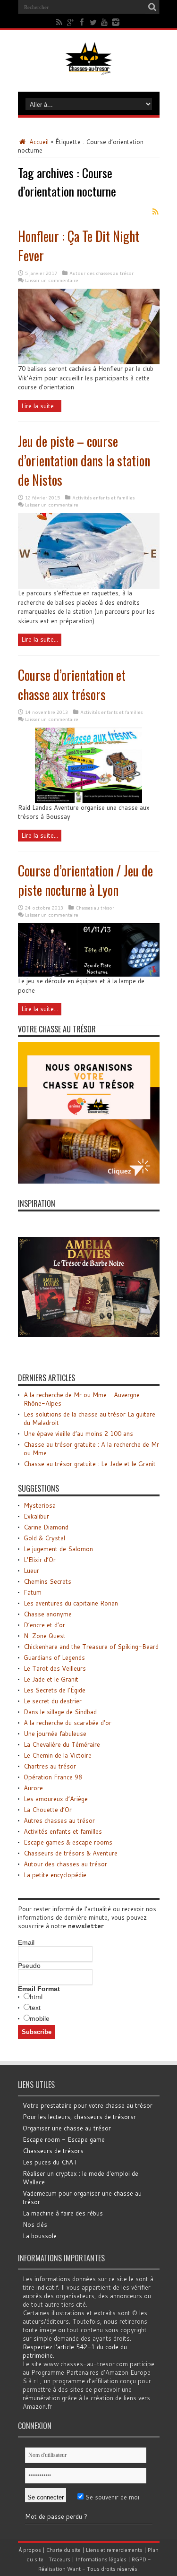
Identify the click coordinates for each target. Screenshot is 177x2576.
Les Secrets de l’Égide (55, 1690)
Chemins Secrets (47, 1581)
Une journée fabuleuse (55, 1734)
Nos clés (35, 2224)
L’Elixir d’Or (40, 1560)
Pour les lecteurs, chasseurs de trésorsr (79, 2117)
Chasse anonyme (48, 1614)
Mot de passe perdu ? (56, 2516)
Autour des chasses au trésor (101, 273)
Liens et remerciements (114, 2550)
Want (74, 2569)
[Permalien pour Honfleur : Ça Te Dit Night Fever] (89, 362)
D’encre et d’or (44, 1625)
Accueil (38, 142)
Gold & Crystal (44, 1538)
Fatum (33, 1592)
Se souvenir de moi (111, 2497)
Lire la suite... (40, 406)
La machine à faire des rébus (63, 2213)
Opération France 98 (53, 1777)
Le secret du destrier (53, 1701)
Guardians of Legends (54, 1657)
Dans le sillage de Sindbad (60, 1712)
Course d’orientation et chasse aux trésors (72, 685)
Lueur (31, 1571)
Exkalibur (36, 1516)
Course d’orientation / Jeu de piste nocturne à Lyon (85, 880)
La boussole (40, 2236)
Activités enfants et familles (103, 498)
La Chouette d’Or (48, 1810)
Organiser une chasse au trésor (67, 2128)
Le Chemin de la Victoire (58, 1755)
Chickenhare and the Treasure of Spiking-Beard (91, 1647)
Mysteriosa (40, 1505)
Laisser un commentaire (52, 280)
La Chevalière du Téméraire (62, 1744)
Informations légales (101, 2559)
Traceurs (59, 2559)
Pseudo (29, 1966)
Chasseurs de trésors (53, 2151)
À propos (30, 2550)
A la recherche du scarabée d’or (67, 1723)
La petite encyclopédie (55, 1875)
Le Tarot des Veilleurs (55, 1668)
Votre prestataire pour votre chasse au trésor (88, 2105)
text (35, 2008)
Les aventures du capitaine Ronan (71, 1603)
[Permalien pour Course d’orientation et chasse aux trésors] (88, 801)
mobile (40, 2018)
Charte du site (63, 2550)
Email (26, 1942)
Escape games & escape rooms (68, 1842)
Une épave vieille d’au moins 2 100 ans (78, 1434)
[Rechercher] (152, 7)
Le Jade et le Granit (51, 1679)
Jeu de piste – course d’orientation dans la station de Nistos (84, 460)
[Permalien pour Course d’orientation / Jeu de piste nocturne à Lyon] (89, 974)
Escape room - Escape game (64, 2139)
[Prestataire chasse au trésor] (89, 1181)
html (36, 1997)
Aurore (33, 1788)
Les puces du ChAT (50, 2162)
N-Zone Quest (45, 1636)
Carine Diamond (46, 1527)
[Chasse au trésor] (89, 68)
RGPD (139, 2559)
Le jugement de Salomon (58, 1549)
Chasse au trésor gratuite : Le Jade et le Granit (90, 1464)
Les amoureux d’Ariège (56, 1799)
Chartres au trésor (50, 1766)
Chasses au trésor (95, 908)
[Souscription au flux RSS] (156, 212)
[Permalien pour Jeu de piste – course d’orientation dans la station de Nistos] (89, 586)
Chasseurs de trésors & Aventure (71, 1853)
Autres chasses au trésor (59, 1820)
